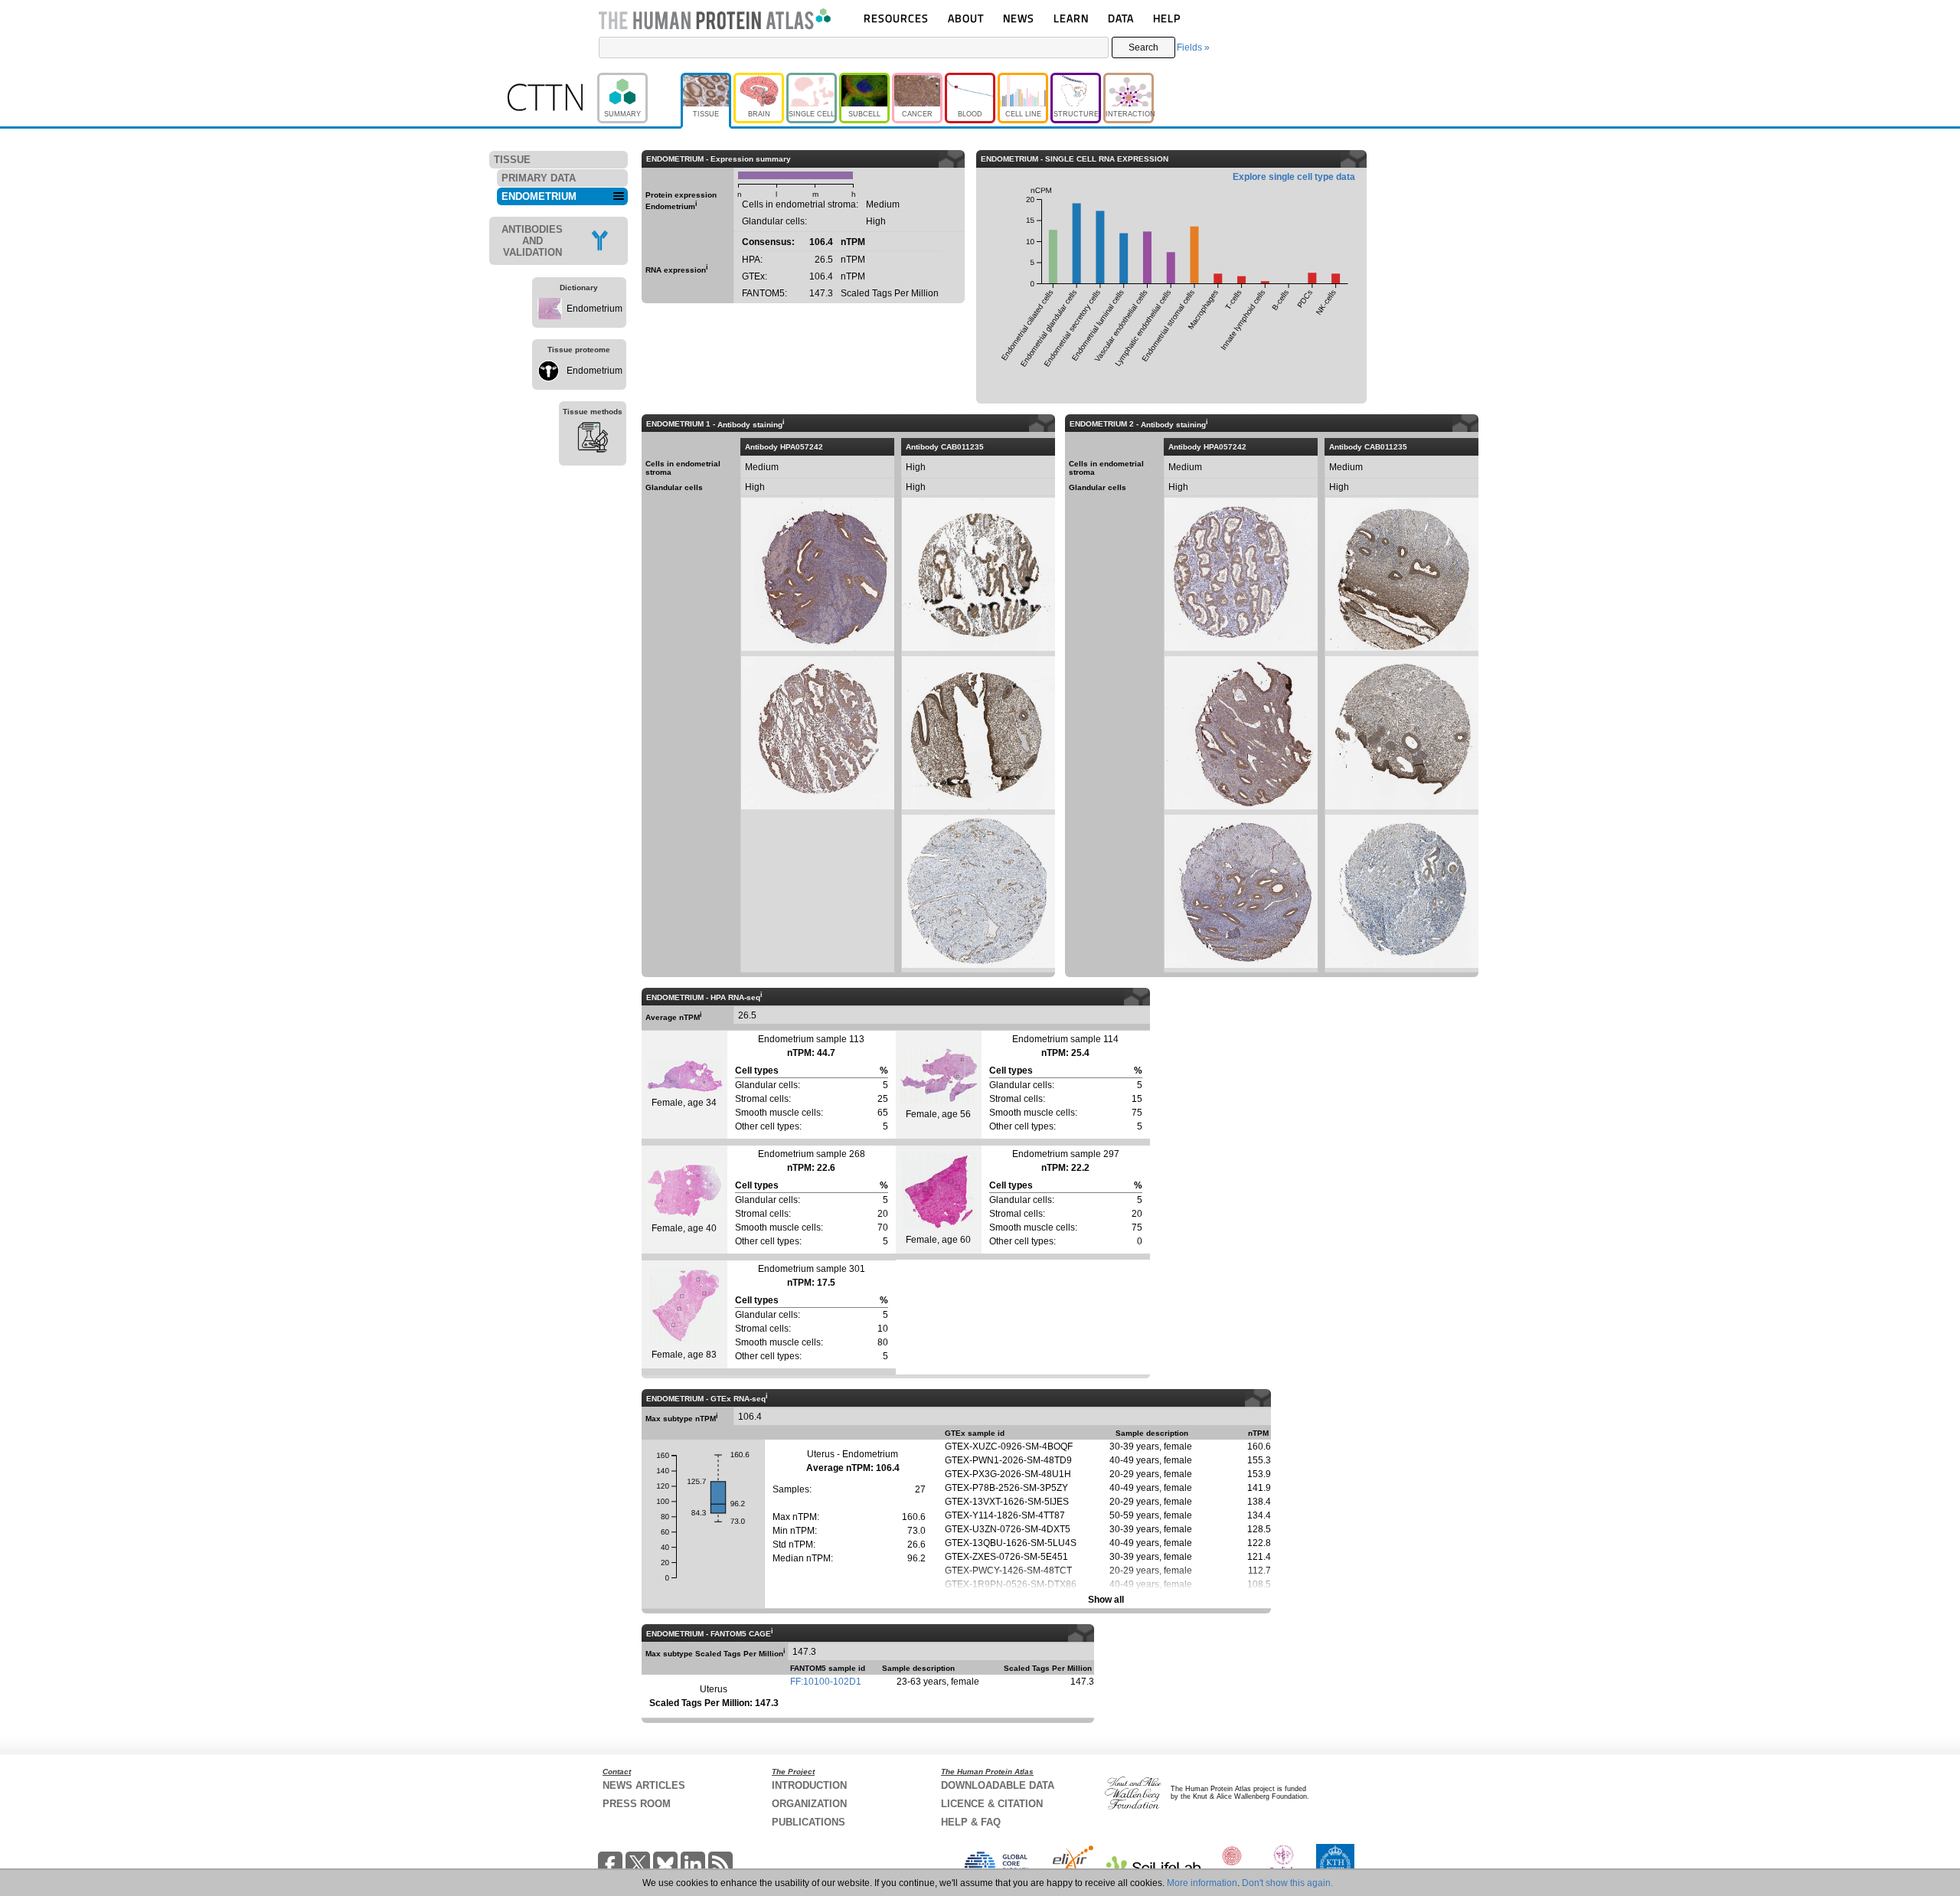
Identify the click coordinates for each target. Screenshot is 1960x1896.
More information (1202, 1883)
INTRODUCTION (809, 1785)
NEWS (1019, 18)
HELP (1167, 18)
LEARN (1071, 18)
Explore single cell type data (1294, 177)
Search (1143, 47)
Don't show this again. (1287, 1883)
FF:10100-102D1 (826, 1682)
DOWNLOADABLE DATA (998, 1785)
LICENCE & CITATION (992, 1804)
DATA (1121, 18)
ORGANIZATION (809, 1804)
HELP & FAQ (971, 1822)
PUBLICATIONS (808, 1822)
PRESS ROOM (637, 1804)
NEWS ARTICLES (644, 1785)
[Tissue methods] (593, 440)
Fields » (1193, 47)
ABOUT (966, 18)
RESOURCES (896, 18)
